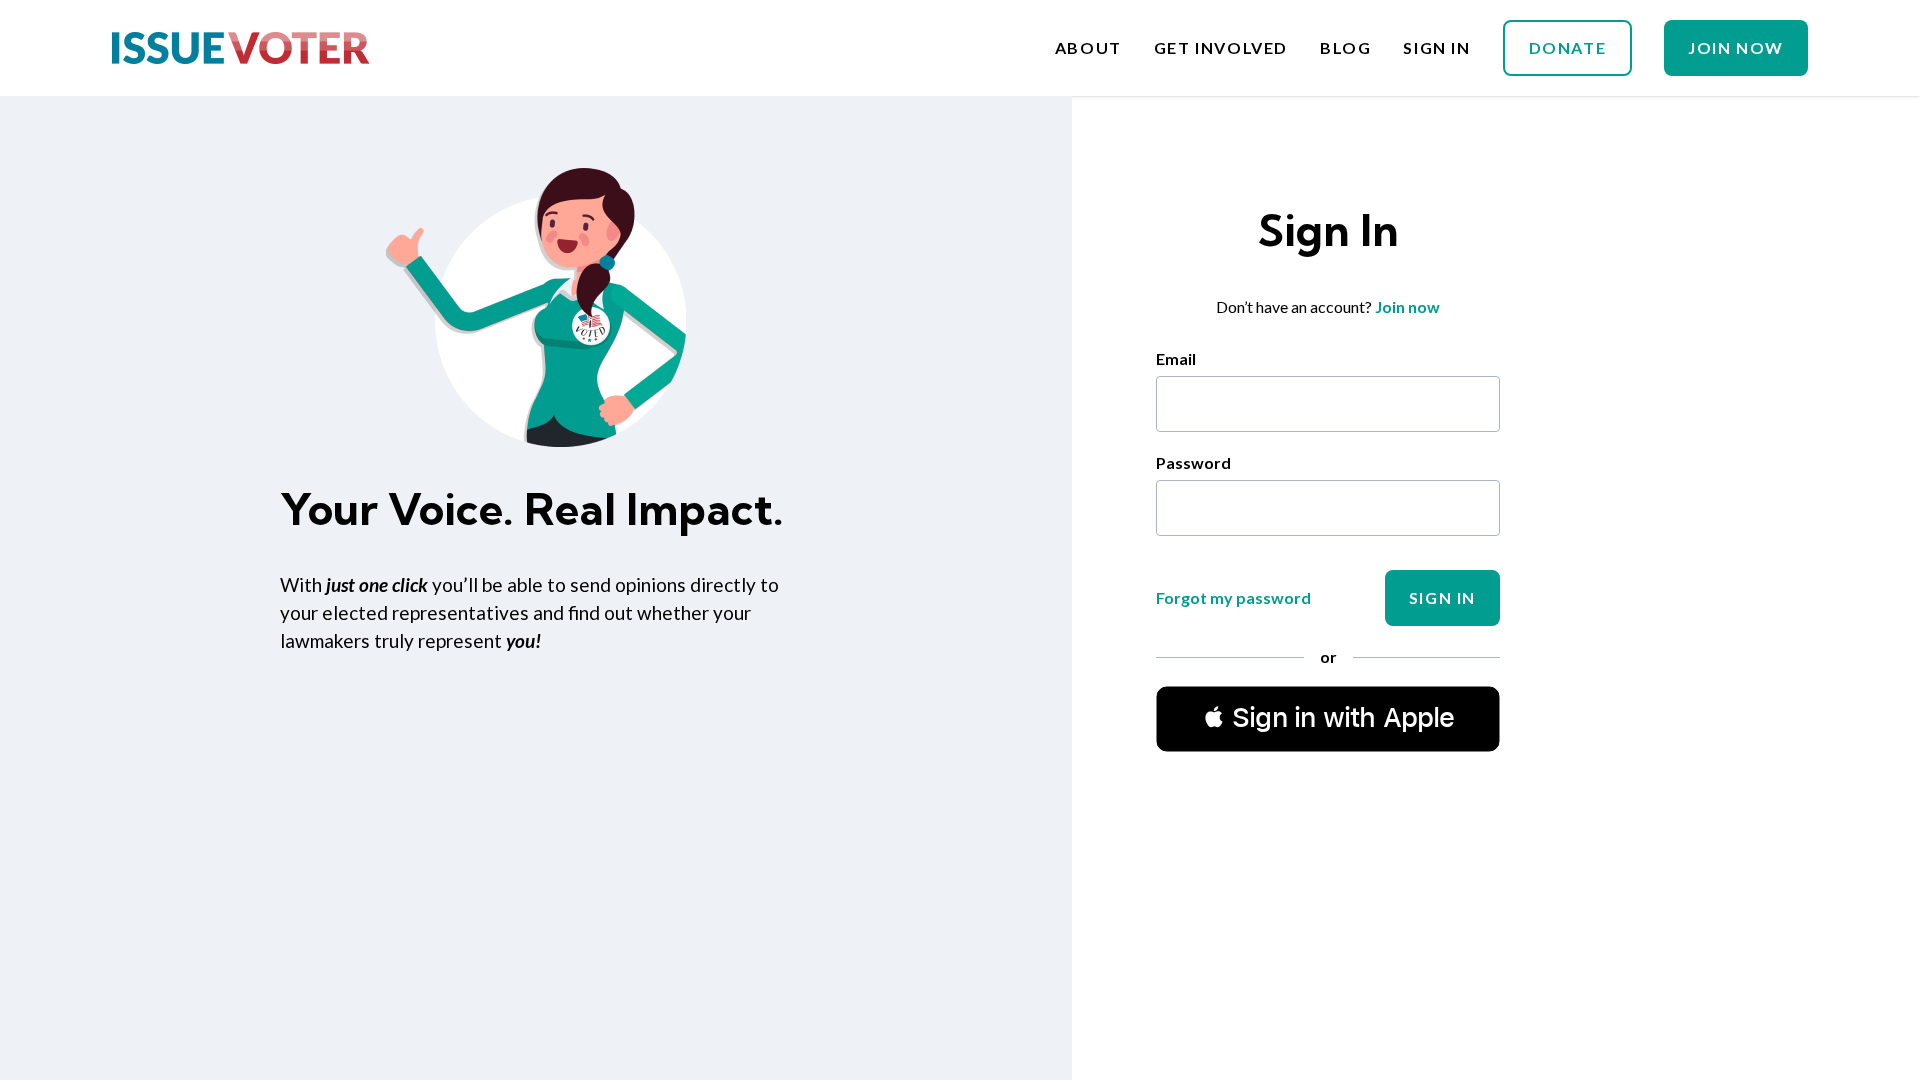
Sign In (1436, 48)
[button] (1328, 718)
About (1088, 48)
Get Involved (1221, 48)
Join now (1407, 306)
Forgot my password (1233, 597)
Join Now (1736, 47)
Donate (1568, 47)
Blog (1345, 48)
